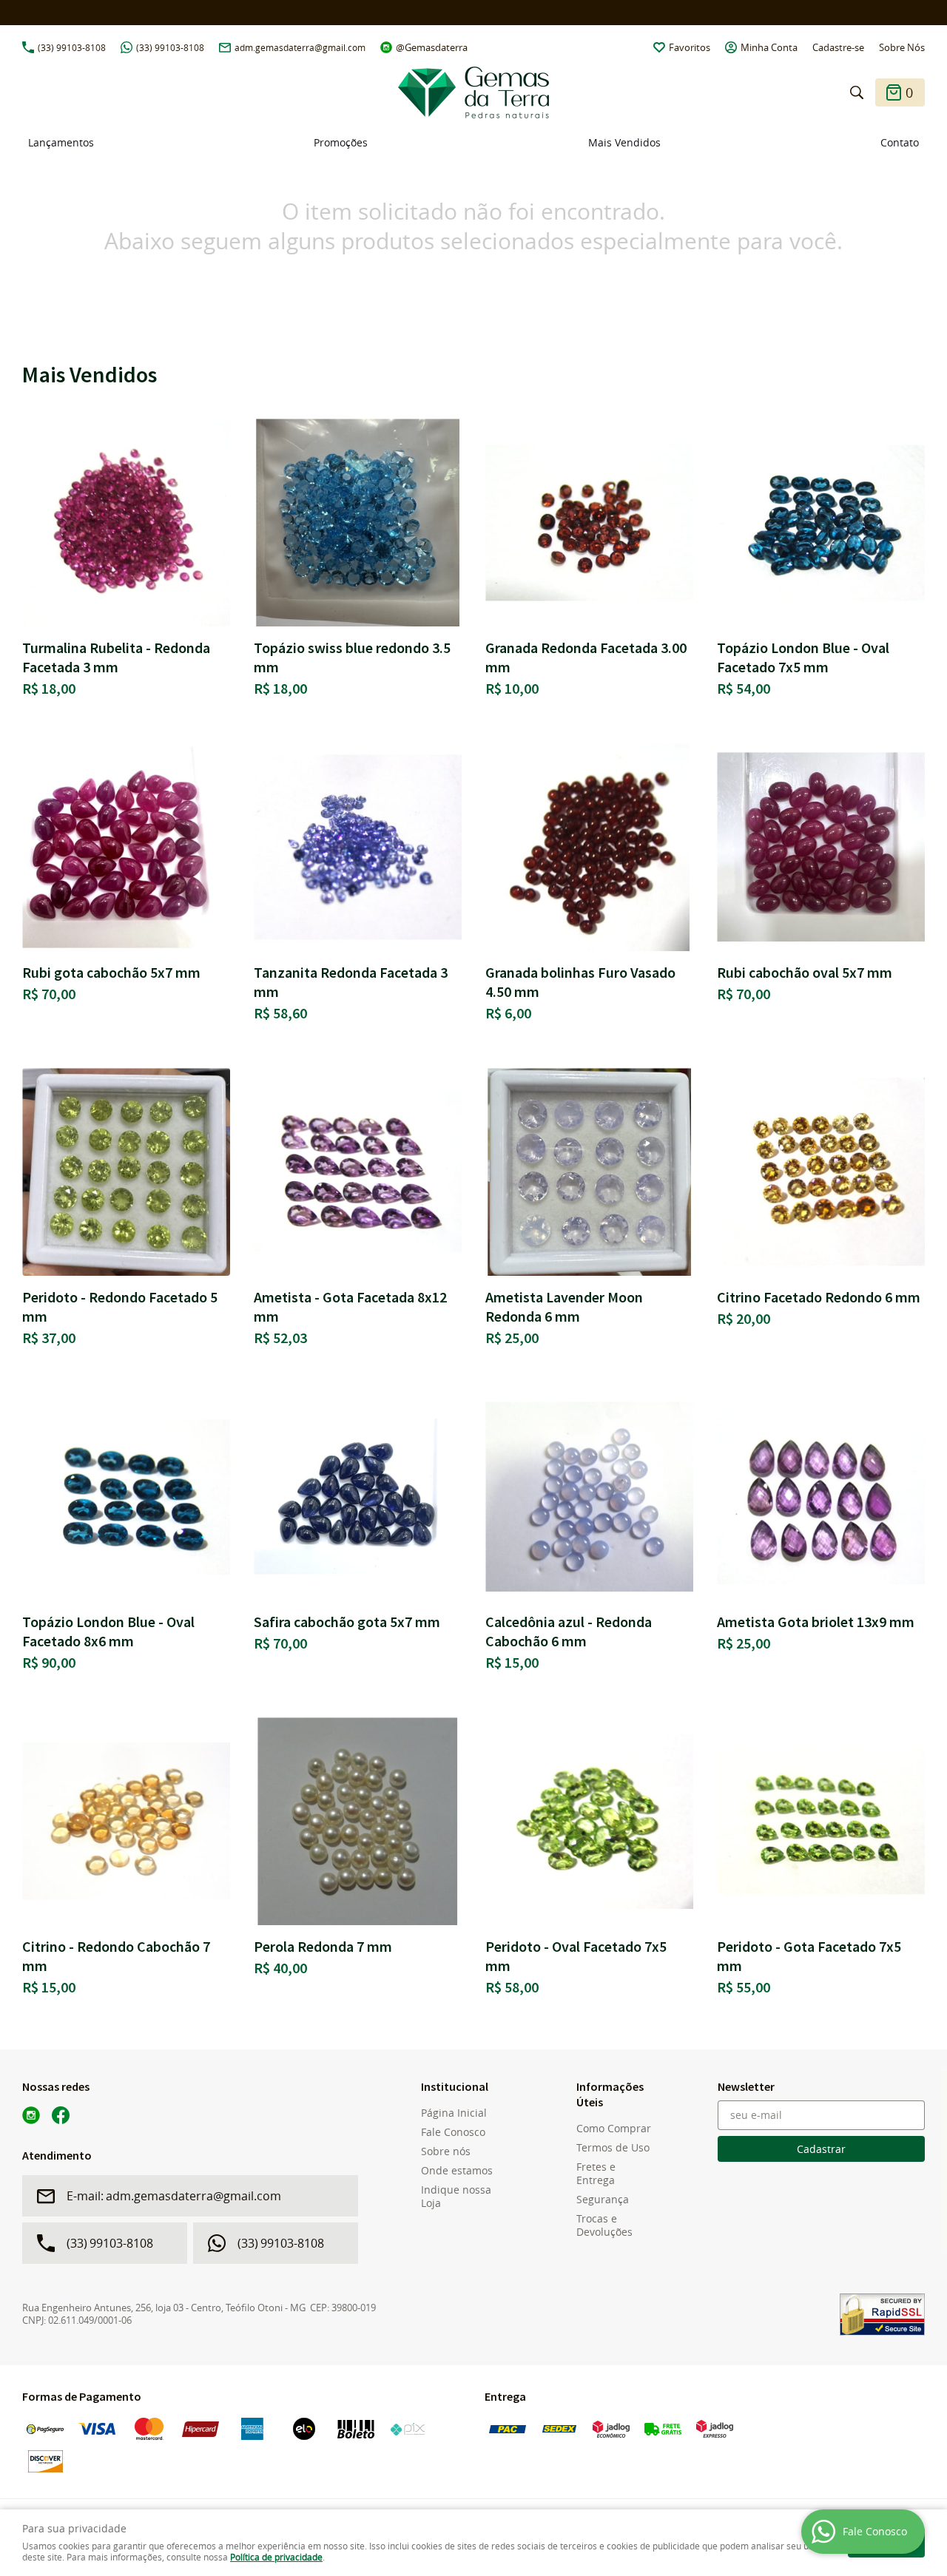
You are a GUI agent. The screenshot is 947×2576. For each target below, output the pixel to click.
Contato (900, 142)
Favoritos (690, 47)
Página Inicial (454, 2113)
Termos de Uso (613, 2148)
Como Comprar (614, 2129)
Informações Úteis (610, 2094)
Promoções (341, 142)
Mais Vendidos (624, 142)
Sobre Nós (902, 47)
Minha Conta (769, 47)
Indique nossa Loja (456, 2197)
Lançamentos (61, 142)
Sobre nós (446, 2151)
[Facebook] (61, 2115)
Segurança (603, 2200)
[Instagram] (31, 2115)
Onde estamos (457, 2171)
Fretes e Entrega (596, 2174)
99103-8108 (72, 47)
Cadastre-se (838, 47)
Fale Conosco (453, 2132)
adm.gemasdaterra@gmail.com (300, 47)
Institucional (455, 2086)
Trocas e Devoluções (604, 2225)
